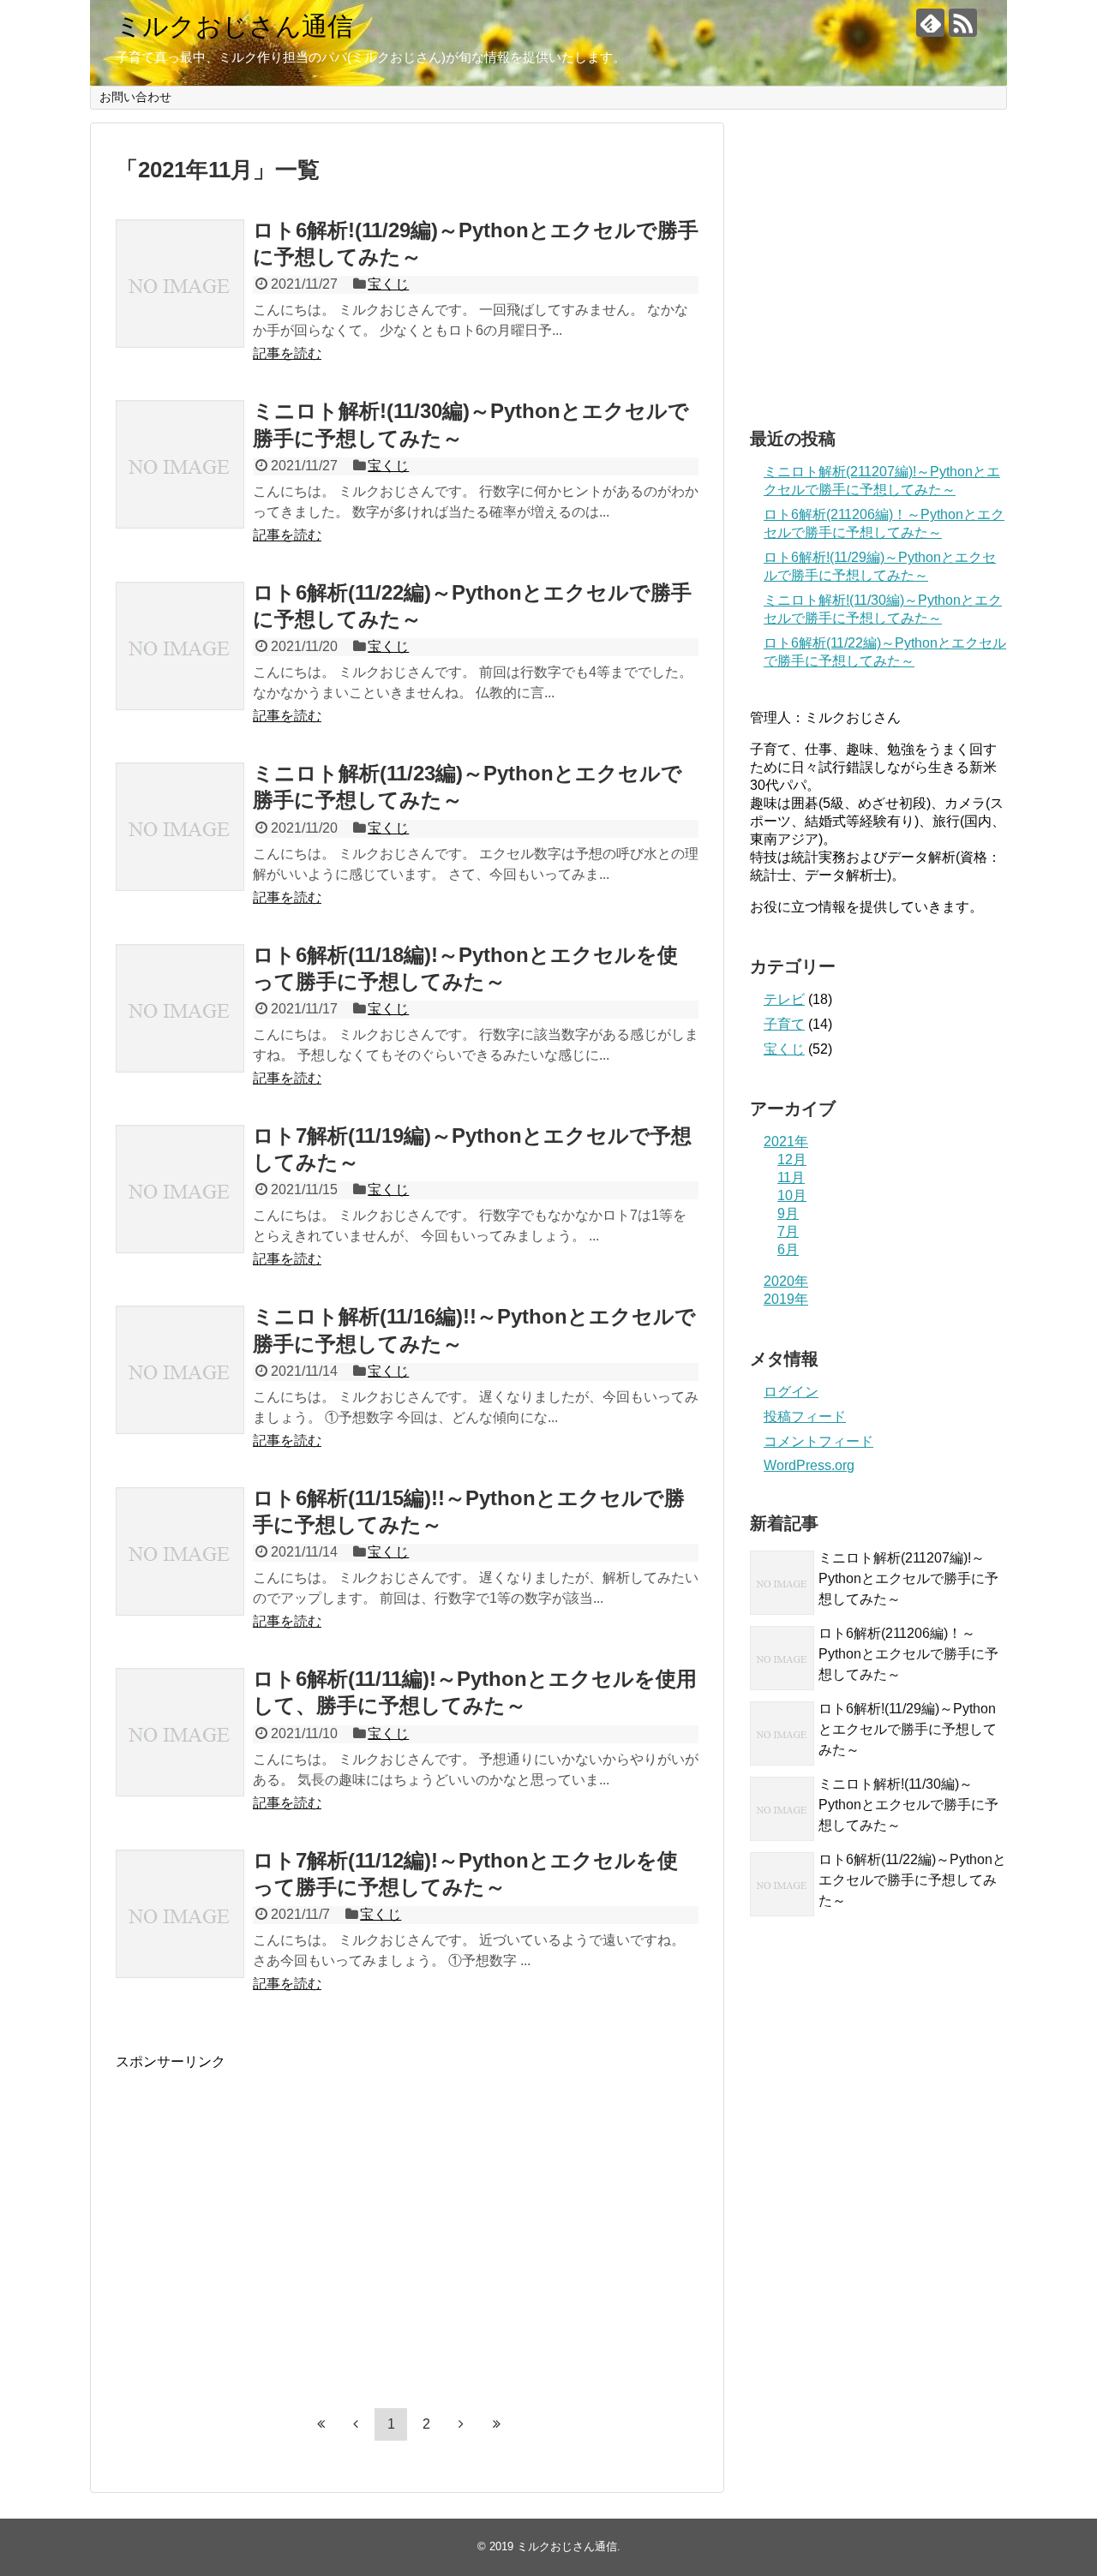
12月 (792, 1159)
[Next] (461, 2424)
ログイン (791, 1392)
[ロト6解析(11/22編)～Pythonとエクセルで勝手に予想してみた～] (180, 646)
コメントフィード (818, 1441)
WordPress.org (809, 1465)
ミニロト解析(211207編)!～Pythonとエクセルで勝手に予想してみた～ (908, 1578)
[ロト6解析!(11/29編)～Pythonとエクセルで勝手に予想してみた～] (180, 284)
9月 (788, 1213)
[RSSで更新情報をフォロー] (963, 23)
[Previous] (356, 2424)
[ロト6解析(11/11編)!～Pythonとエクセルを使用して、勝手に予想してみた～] (180, 1732)
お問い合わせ (135, 97)
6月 (788, 1249)
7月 (788, 1231)
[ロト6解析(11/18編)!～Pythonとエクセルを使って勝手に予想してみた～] (180, 1008)
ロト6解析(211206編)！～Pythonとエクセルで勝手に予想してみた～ (908, 1654)
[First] (321, 2424)
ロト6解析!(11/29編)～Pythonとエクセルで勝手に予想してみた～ (908, 1729)
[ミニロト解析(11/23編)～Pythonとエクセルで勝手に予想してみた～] (180, 827)
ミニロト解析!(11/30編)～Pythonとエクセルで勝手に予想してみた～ (908, 1805)
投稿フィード (805, 1417)
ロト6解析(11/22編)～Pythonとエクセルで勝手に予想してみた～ (912, 1880)
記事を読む (287, 353)
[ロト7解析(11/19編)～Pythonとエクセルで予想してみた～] (180, 1189)
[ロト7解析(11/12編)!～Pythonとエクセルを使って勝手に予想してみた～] (180, 1914)
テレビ (784, 999)
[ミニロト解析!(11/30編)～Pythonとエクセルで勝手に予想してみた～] (180, 464)
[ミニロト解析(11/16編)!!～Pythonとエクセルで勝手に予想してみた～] (180, 1370)
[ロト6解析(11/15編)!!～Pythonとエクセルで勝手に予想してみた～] (180, 1551)
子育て (784, 1024)
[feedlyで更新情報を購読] (930, 23)
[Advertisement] (260, 2236)
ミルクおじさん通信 (234, 26)
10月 (792, 1195)
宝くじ (388, 284)
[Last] (496, 2424)
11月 (791, 1177)
